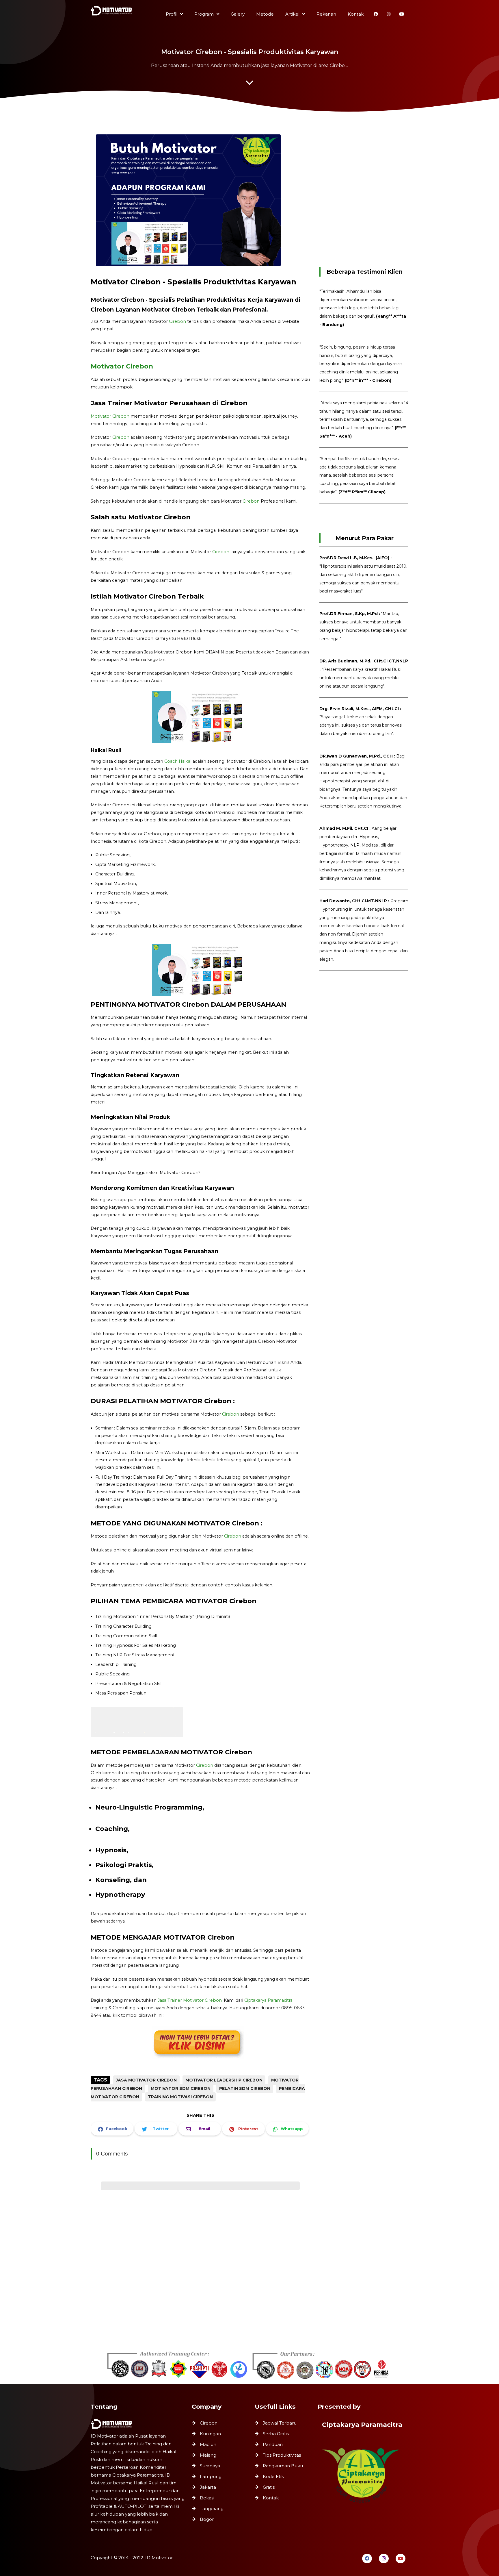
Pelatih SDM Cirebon (245, 2088)
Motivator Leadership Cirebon (224, 2080)
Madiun (208, 2444)
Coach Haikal (178, 761)
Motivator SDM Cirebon (181, 2088)
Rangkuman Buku (283, 2466)
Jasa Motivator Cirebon (146, 2080)
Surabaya (210, 2466)
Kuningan (210, 2434)
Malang (208, 2455)
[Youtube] (401, 2559)
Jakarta (208, 2487)
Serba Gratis (276, 2434)
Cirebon (177, 321)
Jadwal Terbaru (280, 2423)
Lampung (211, 2476)
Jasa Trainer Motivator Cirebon (190, 2000)
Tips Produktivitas (282, 2455)
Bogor (207, 2519)
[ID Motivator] (112, 12)
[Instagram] (384, 2559)
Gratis (269, 2487)
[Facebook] (367, 2559)
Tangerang (212, 2509)
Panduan (273, 2444)
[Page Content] (249, 84)
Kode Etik (273, 2476)
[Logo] (138, 2424)
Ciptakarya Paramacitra (268, 2000)
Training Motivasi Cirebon (180, 2097)
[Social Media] (376, 14)
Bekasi (207, 2498)
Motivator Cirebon (123, 366)
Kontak (271, 2498)
